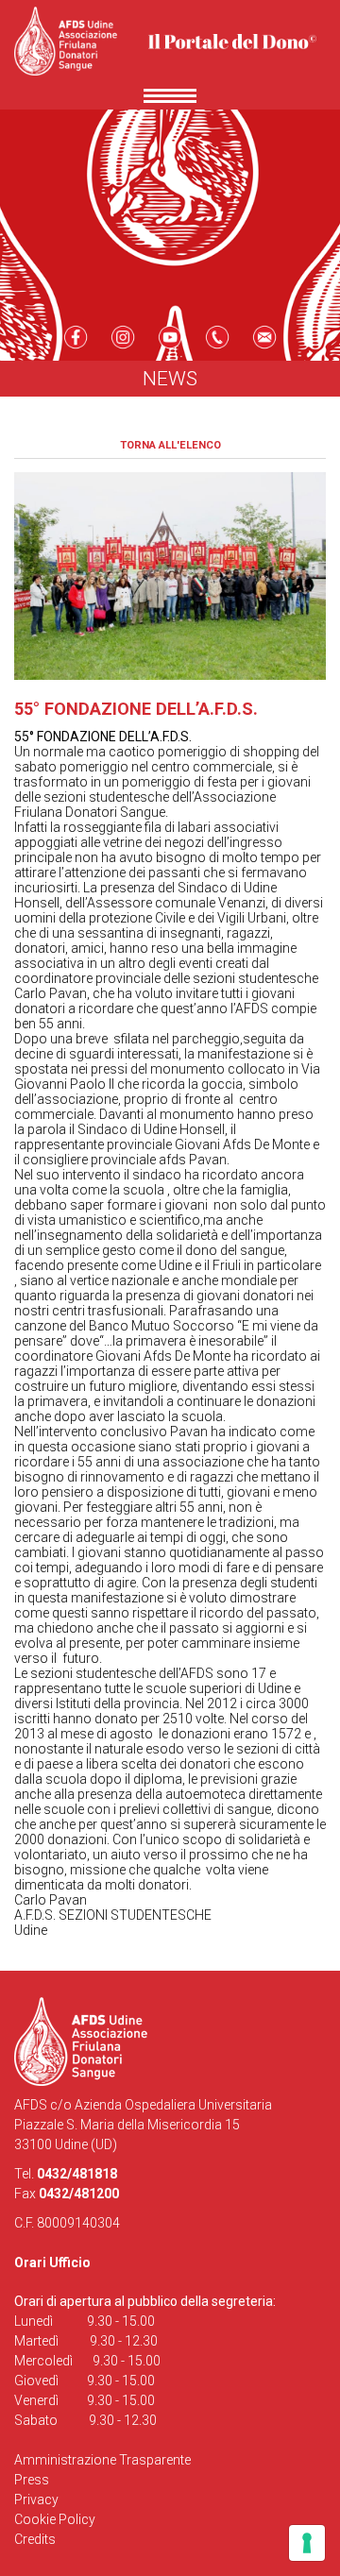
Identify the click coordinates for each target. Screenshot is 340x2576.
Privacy (36, 2500)
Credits (35, 2539)
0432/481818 (77, 2174)
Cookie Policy (55, 2519)
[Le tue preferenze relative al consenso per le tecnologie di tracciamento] (307, 2543)
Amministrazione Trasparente (102, 2460)
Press (32, 2480)
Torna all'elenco (170, 445)
